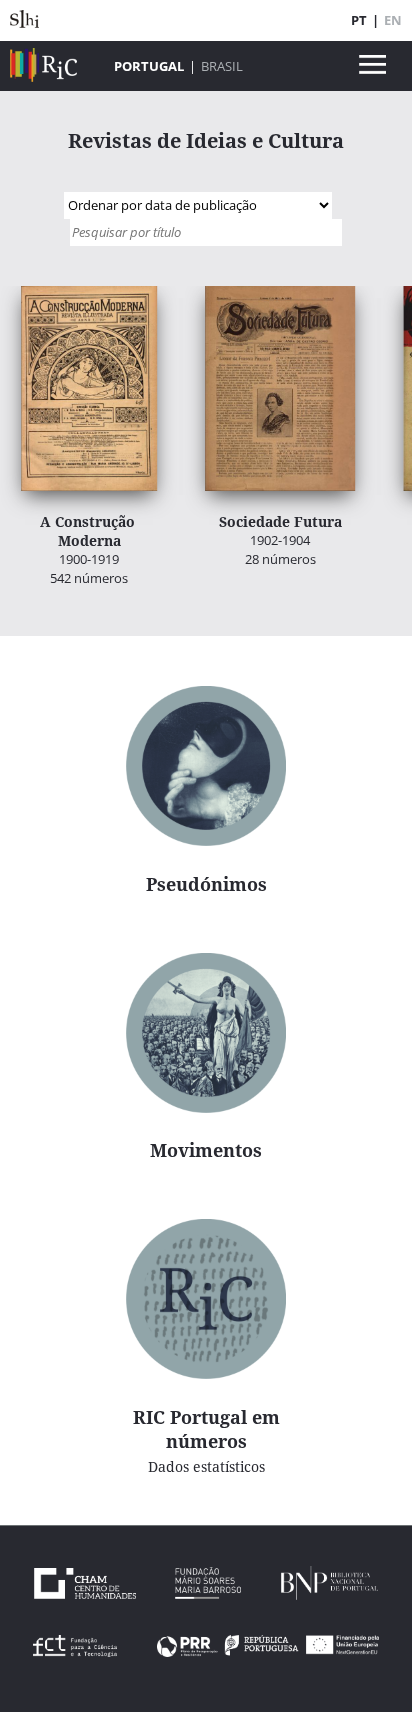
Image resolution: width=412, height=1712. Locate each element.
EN (393, 20)
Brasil (222, 66)
